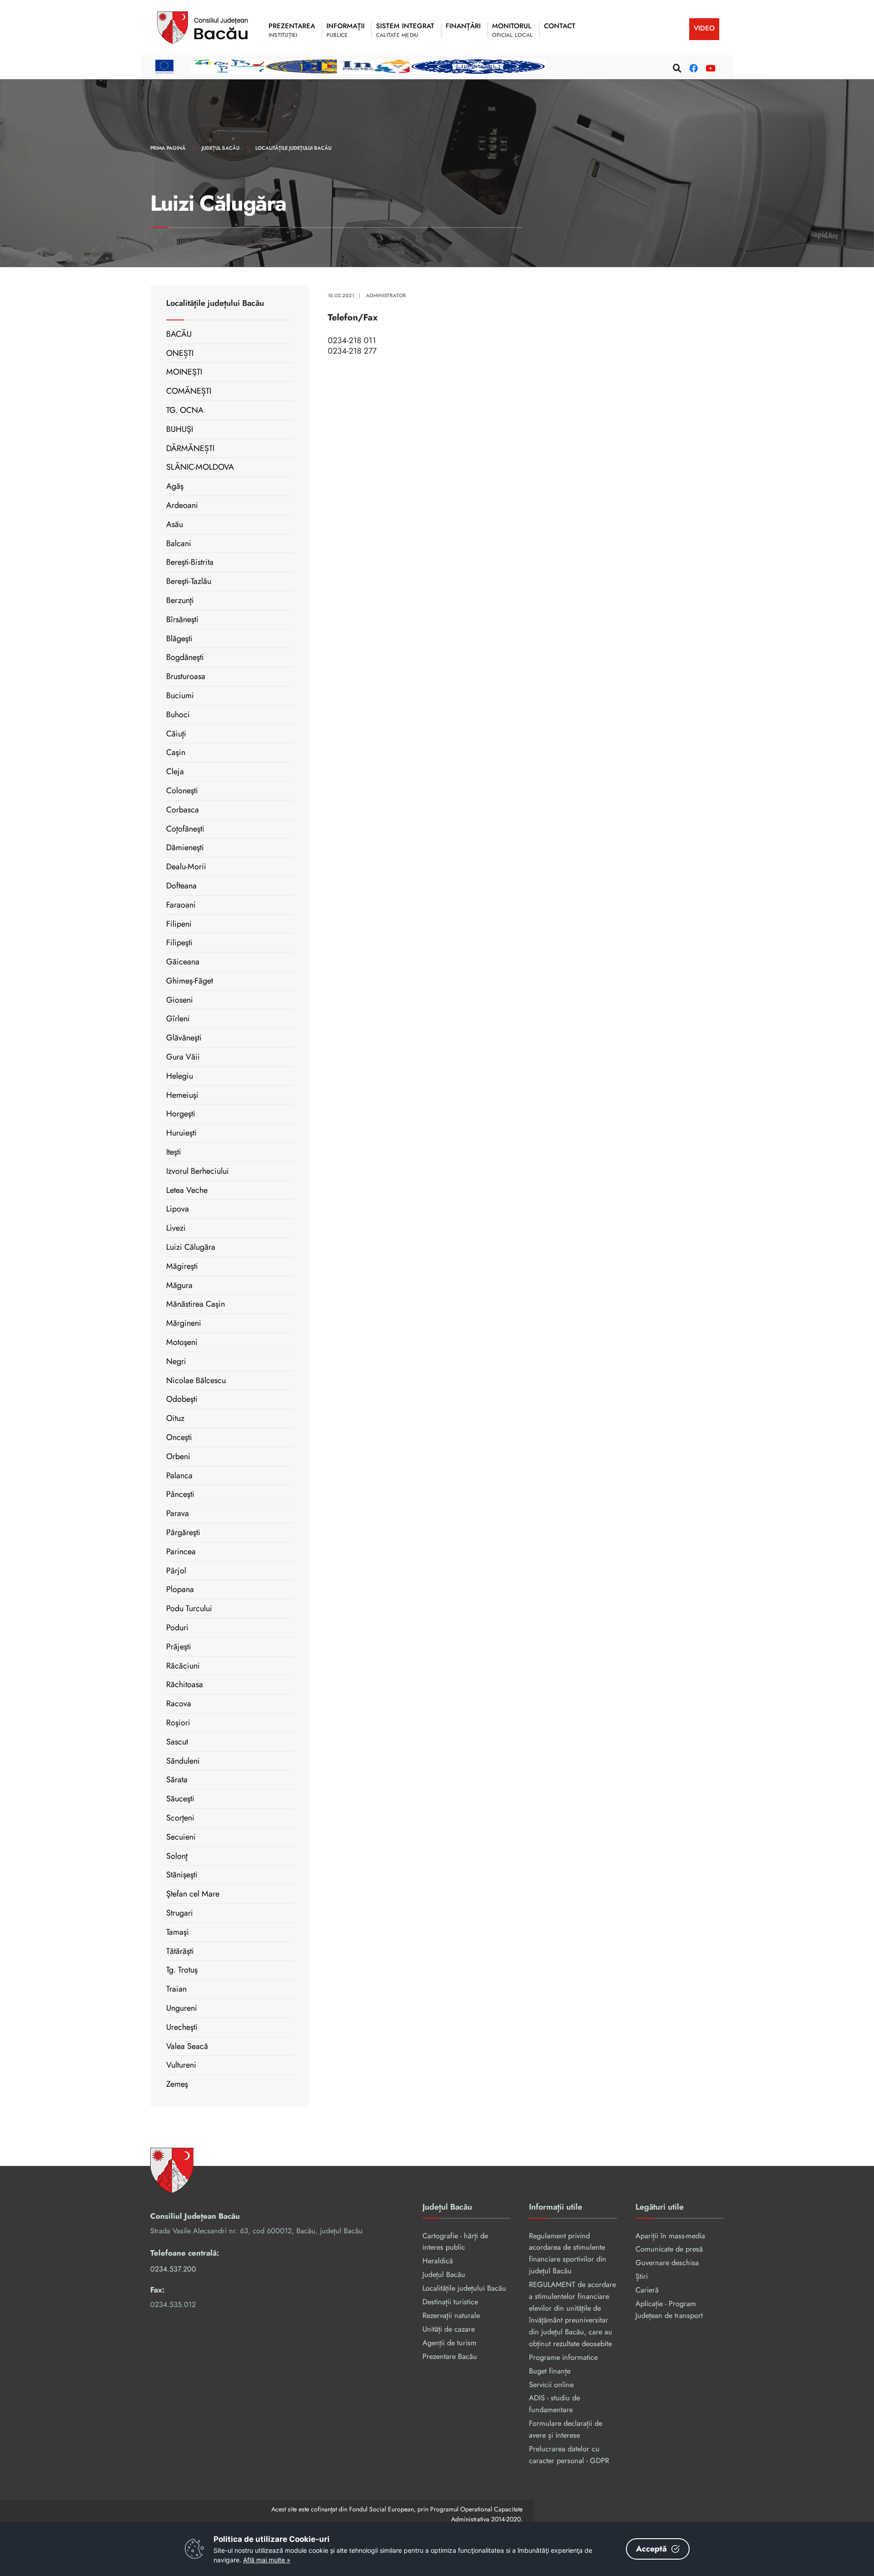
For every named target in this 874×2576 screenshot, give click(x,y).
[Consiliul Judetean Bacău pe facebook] (692, 67)
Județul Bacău (221, 148)
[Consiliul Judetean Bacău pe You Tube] (709, 67)
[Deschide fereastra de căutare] (676, 67)
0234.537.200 (173, 2269)
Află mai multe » (267, 2560)
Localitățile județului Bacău (293, 148)
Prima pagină (168, 148)
